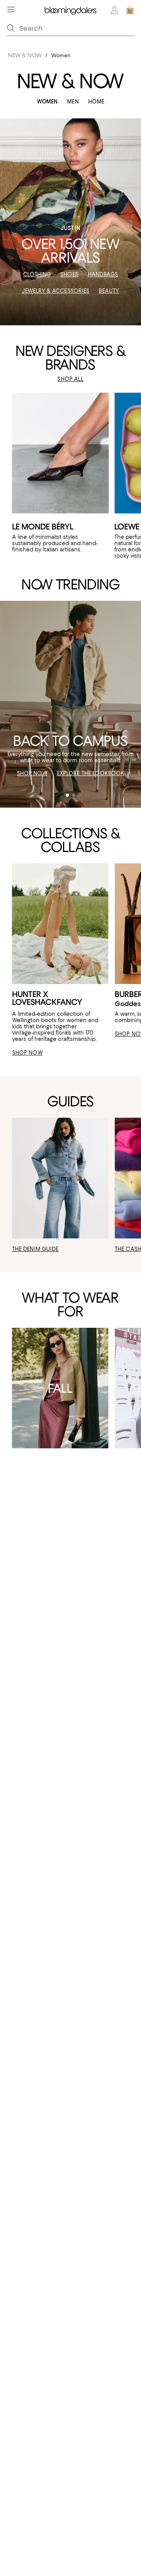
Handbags (103, 274)
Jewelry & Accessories (56, 291)
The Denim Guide (35, 1249)
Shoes (69, 274)
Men (73, 102)
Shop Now (32, 773)
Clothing (37, 274)
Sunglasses (122, 757)
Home (96, 102)
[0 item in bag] (130, 10)
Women (47, 102)
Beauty (109, 291)
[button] (67, 795)
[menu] (11, 9)
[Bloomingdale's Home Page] (70, 10)
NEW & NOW (25, 55)
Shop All (70, 379)
